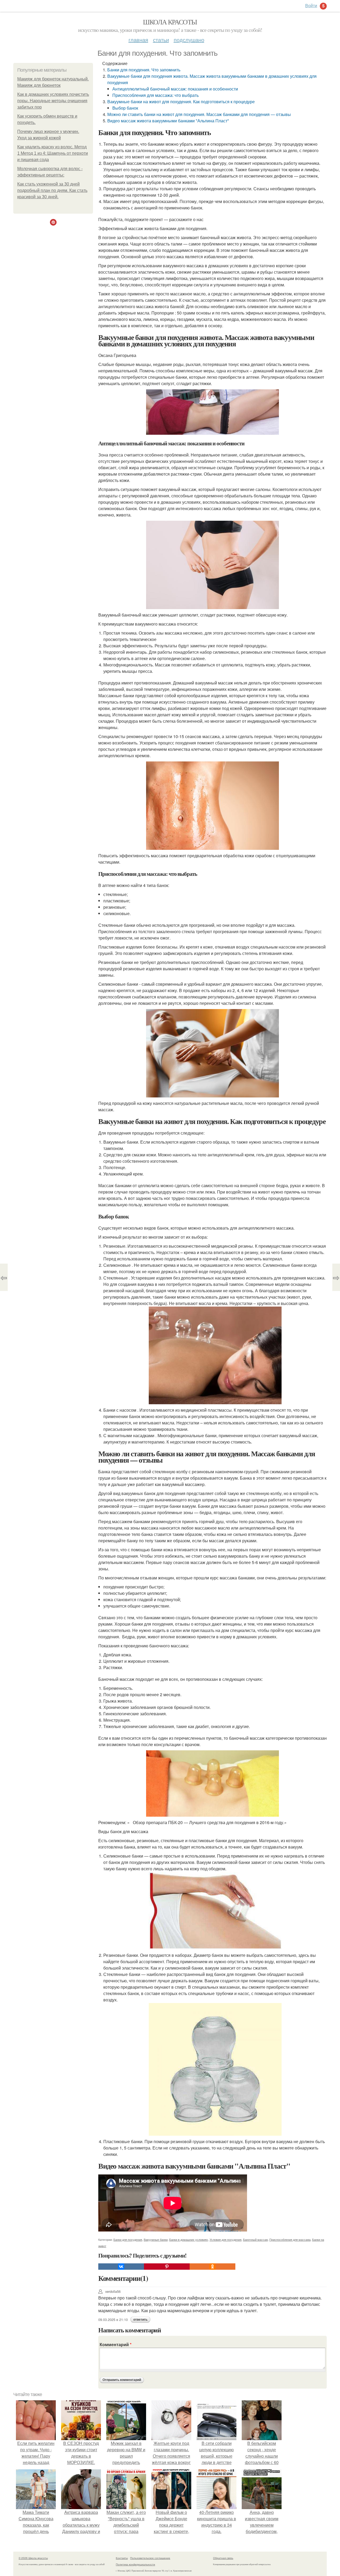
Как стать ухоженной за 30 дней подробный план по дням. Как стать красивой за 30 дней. (52, 190)
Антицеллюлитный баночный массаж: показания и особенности (175, 89)
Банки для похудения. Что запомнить (144, 70)
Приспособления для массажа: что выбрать (156, 95)
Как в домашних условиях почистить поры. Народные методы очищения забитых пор (53, 101)
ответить (140, 2320)
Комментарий (116, 2344)
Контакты (122, 2558)
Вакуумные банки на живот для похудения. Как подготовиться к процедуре (181, 102)
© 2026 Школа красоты (33, 2558)
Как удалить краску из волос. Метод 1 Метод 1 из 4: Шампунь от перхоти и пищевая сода (53, 153)
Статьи (161, 40)
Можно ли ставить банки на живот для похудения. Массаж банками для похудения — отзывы (199, 114)
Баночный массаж (255, 2239)
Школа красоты (170, 22)
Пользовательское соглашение (150, 2558)
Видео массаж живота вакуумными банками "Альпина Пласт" (168, 121)
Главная (138, 40)
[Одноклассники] (212, 2267)
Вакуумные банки (156, 2239)
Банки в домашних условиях (189, 2239)
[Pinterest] (167, 2267)
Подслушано (189, 40)
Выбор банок (125, 108)
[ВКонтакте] (121, 2267)
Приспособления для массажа (290, 2239)
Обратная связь (223, 2558)
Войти (311, 5)
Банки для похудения (128, 2239)
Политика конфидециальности (135, 2564)
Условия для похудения (226, 2239)
